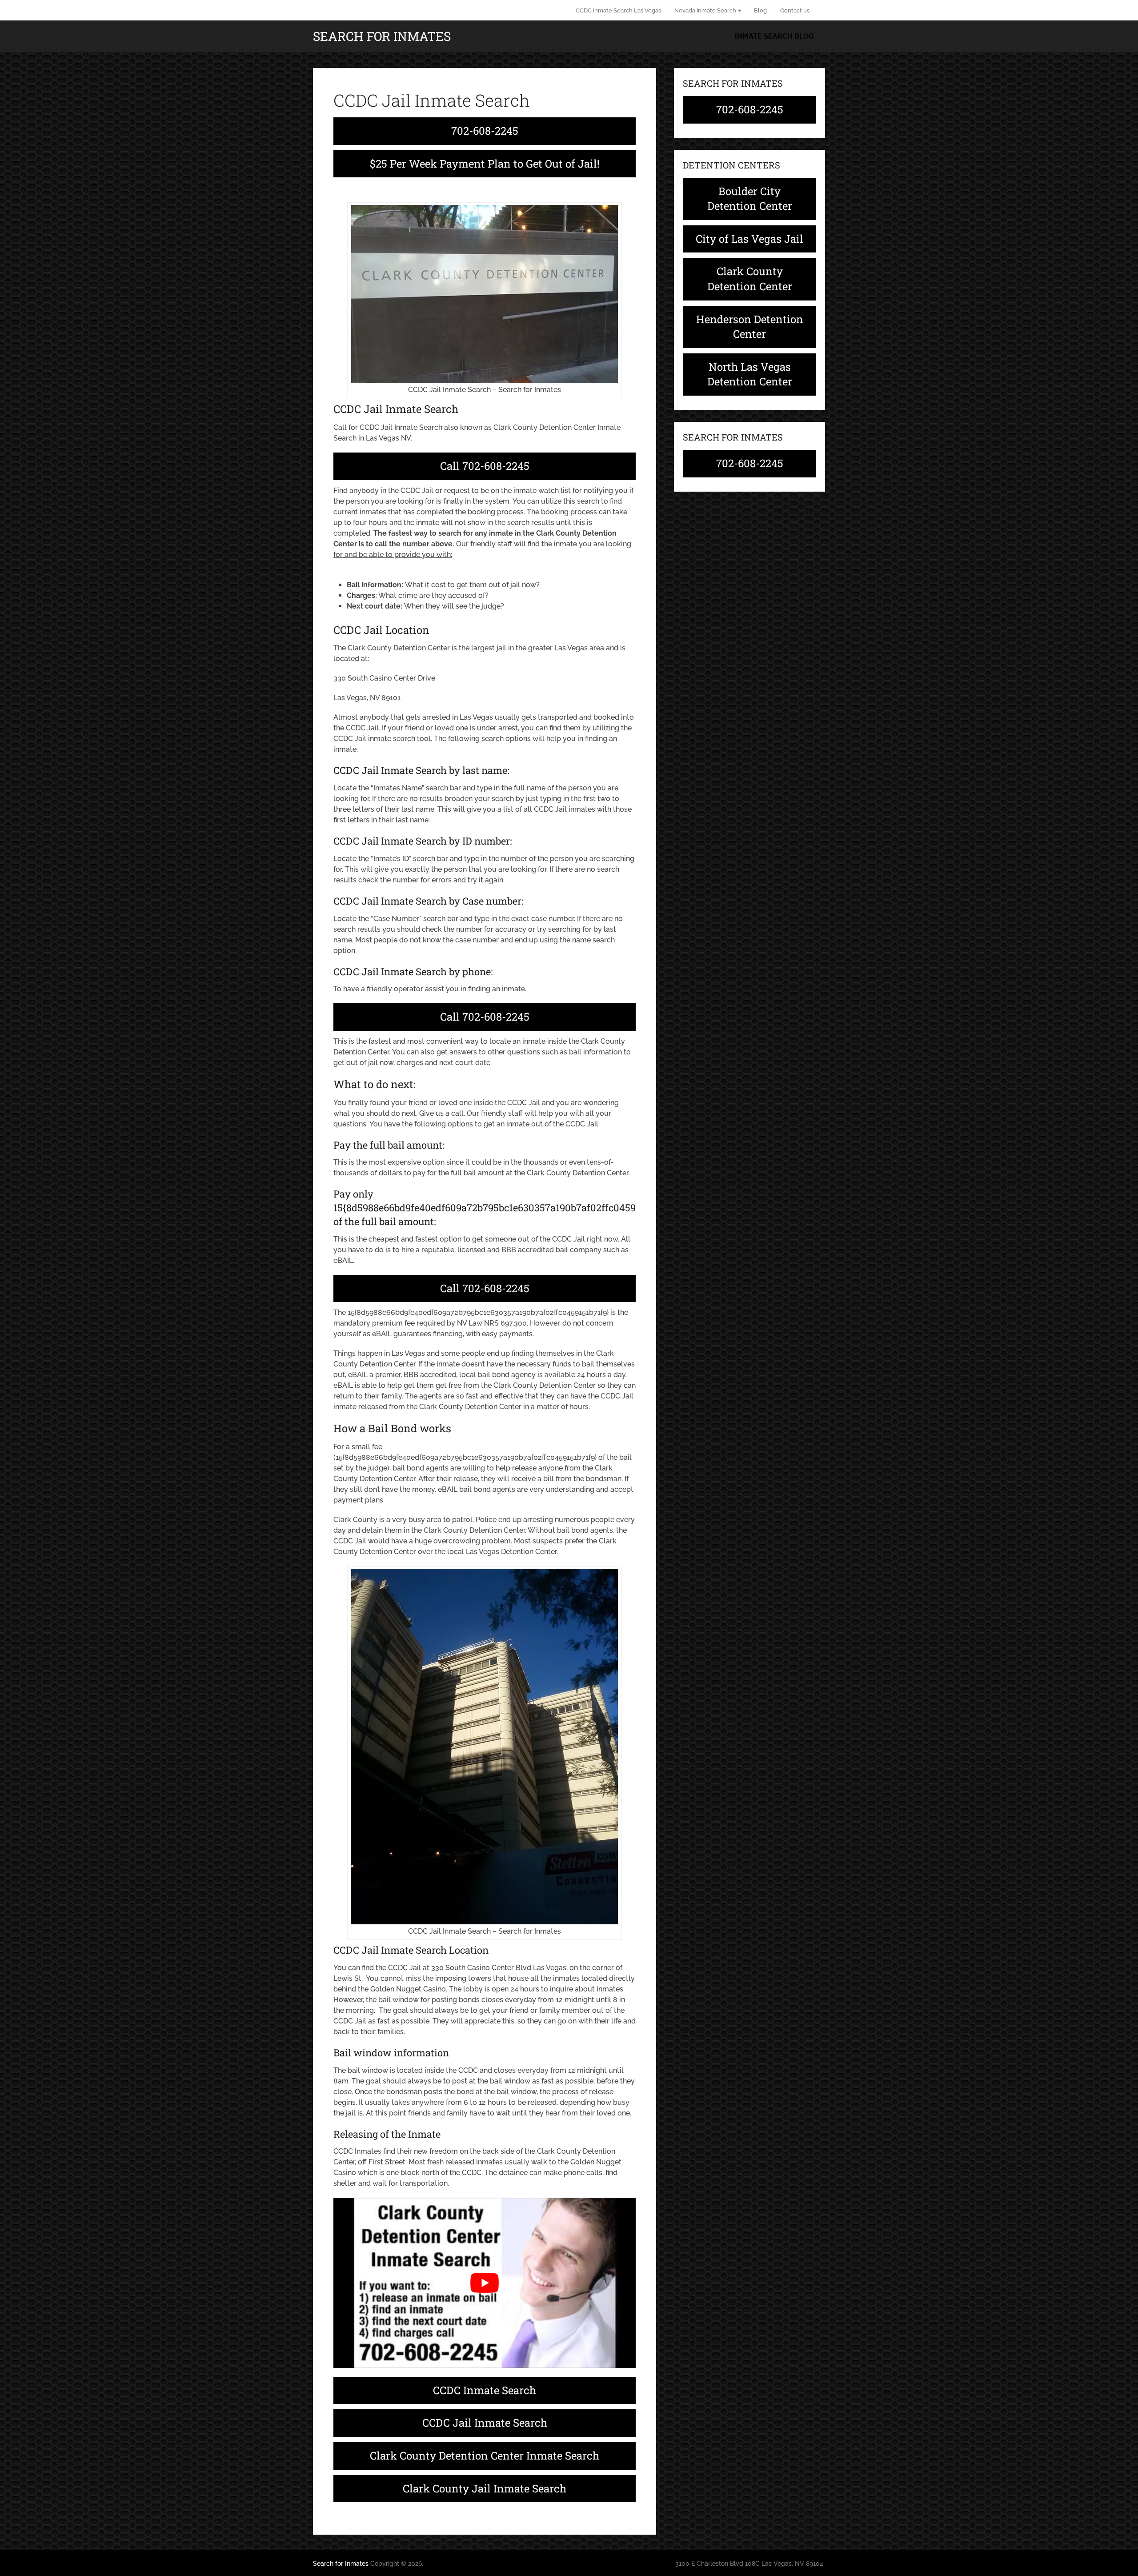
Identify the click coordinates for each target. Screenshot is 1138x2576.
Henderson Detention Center (750, 327)
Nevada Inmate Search (705, 10)
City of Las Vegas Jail (749, 239)
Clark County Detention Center (750, 279)
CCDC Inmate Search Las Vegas (618, 10)
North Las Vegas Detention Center (750, 374)
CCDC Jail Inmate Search (485, 2423)
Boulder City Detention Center (750, 199)
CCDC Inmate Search (485, 2390)
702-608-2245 (485, 131)
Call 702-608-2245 (485, 466)
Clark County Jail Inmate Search (485, 2488)
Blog (760, 10)
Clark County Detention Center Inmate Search (485, 2456)
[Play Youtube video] (485, 2283)
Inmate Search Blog (774, 36)
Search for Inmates (382, 36)
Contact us (795, 10)
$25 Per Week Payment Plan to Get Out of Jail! (485, 164)
